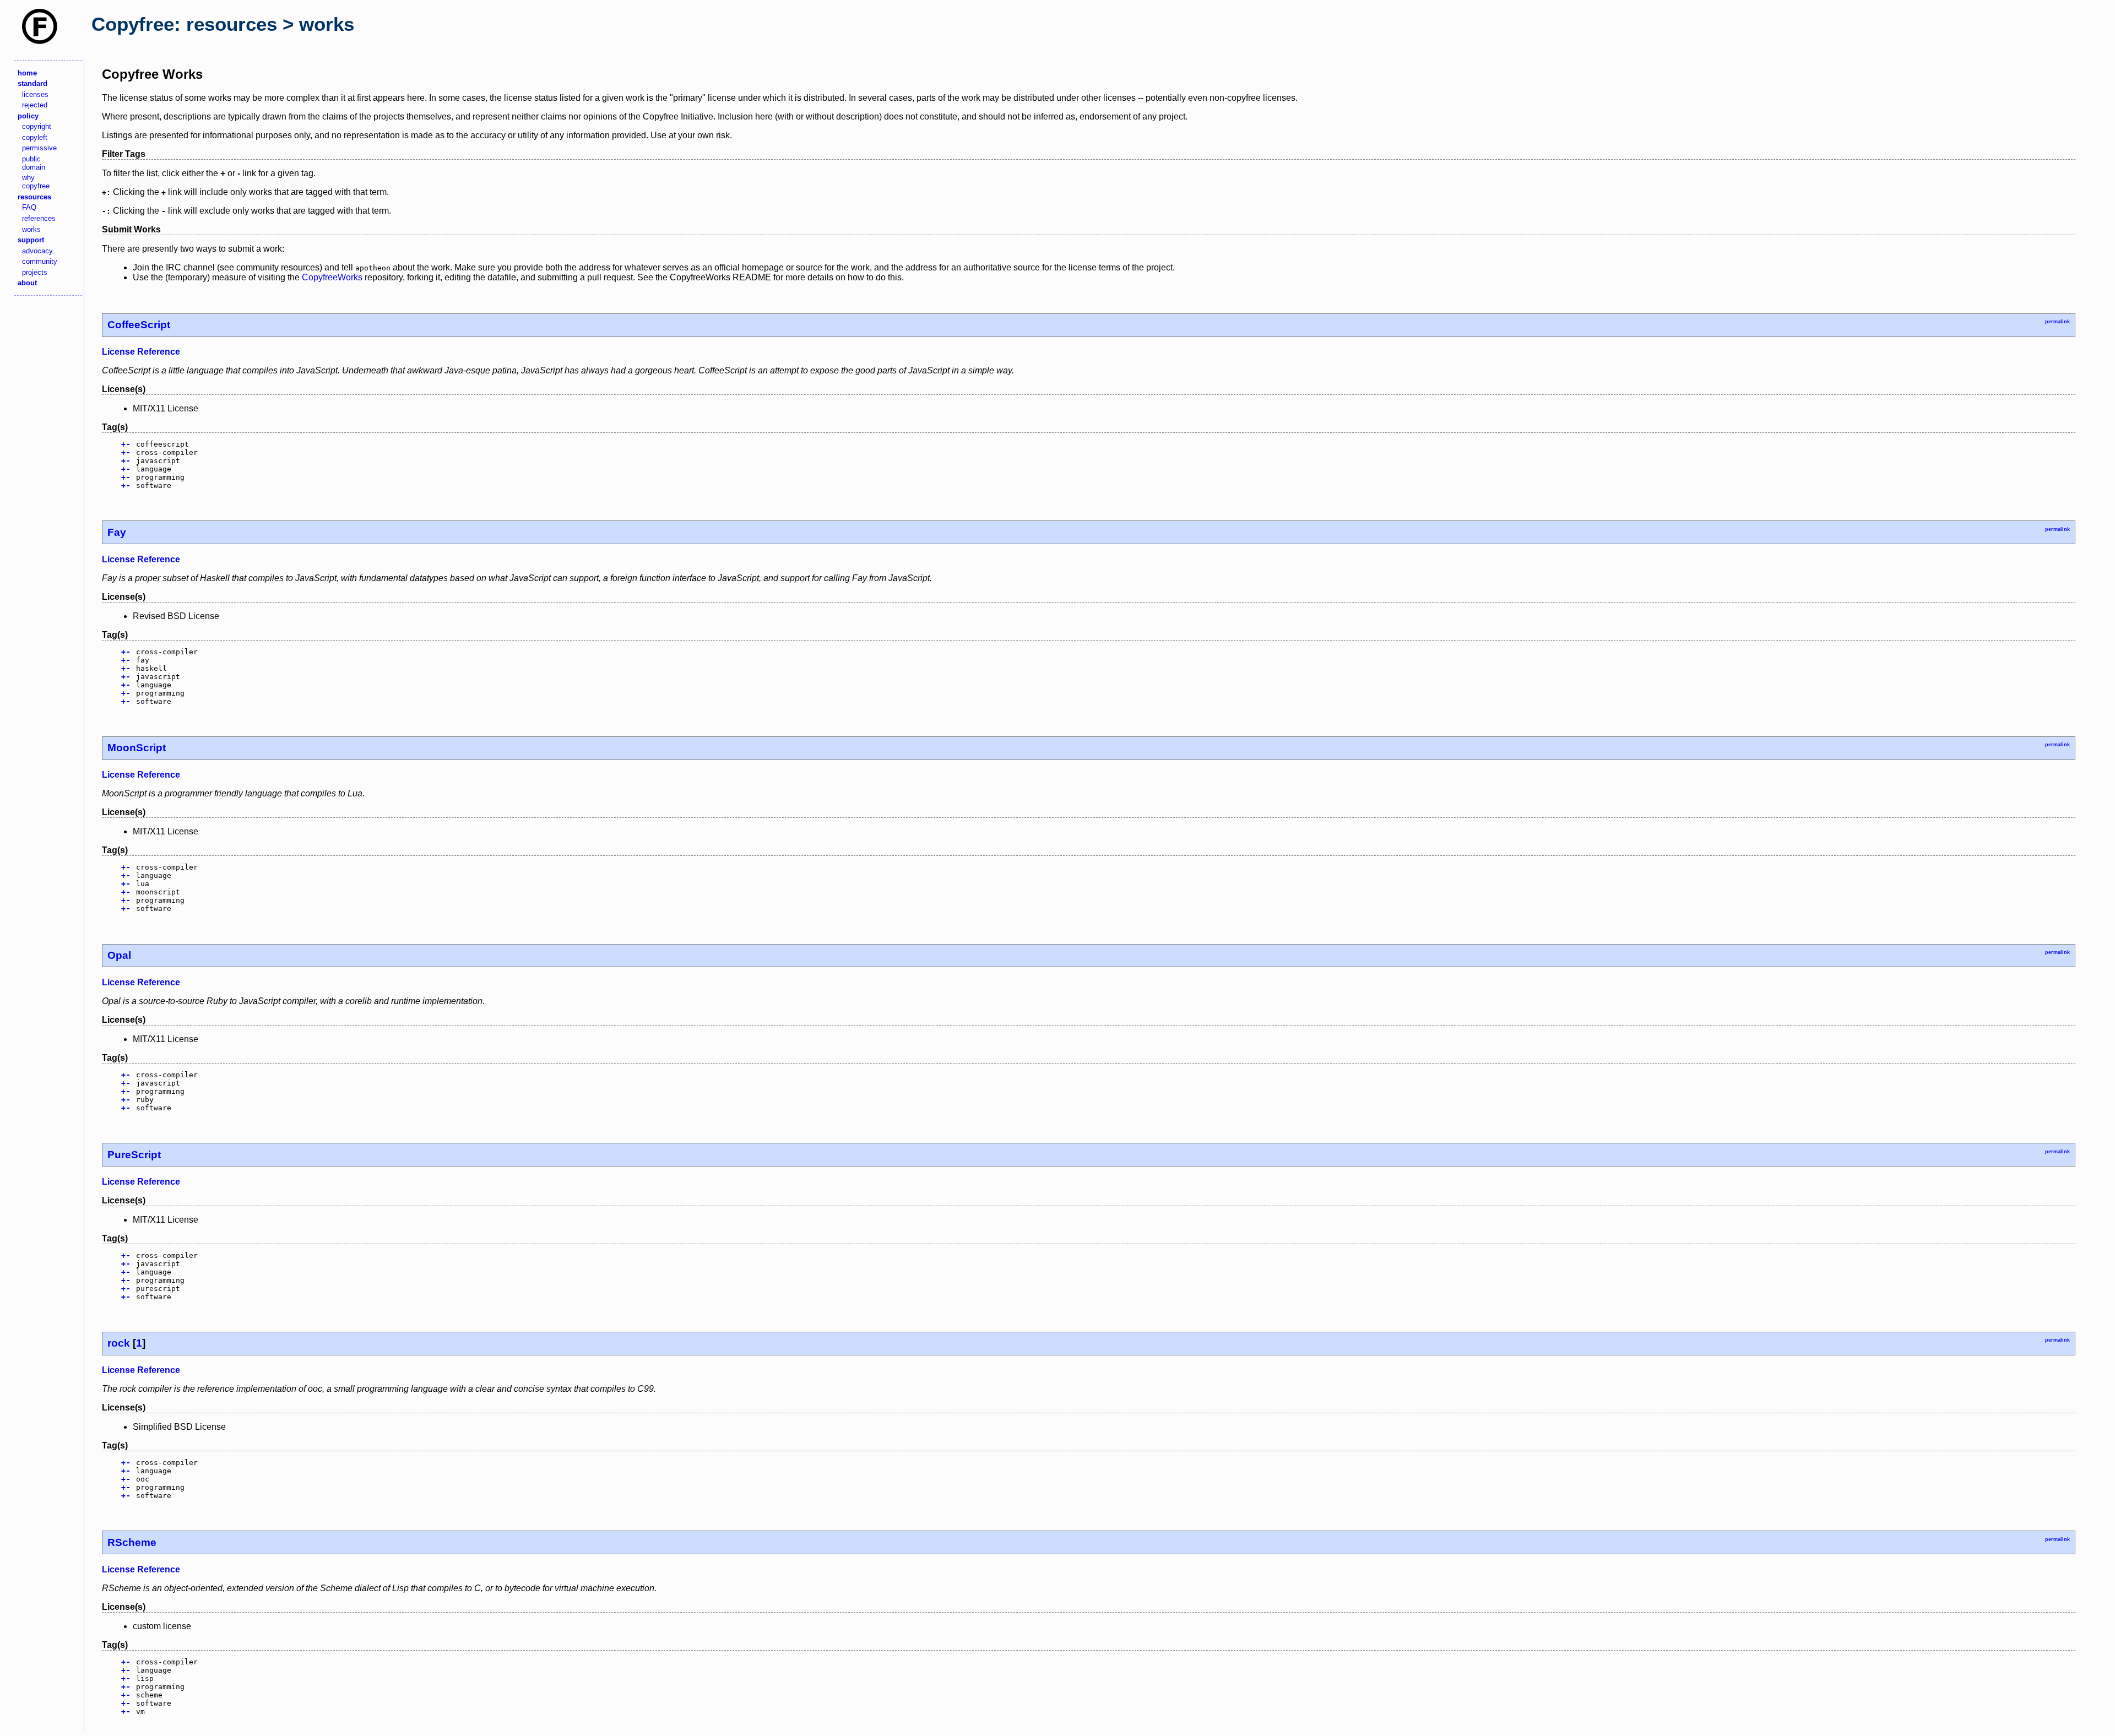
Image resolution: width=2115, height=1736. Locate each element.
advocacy (37, 251)
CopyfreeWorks (332, 277)
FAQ (29, 207)
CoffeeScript (139, 325)
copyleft (35, 137)
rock (119, 1343)
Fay (117, 532)
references (39, 218)
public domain (34, 163)
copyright (37, 126)
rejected (35, 105)
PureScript (134, 1155)
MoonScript (137, 748)
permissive (39, 148)
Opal (119, 955)
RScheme (132, 1542)
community (40, 261)
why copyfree (36, 182)
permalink (2057, 322)
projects (35, 272)
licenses (35, 94)
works (31, 229)
